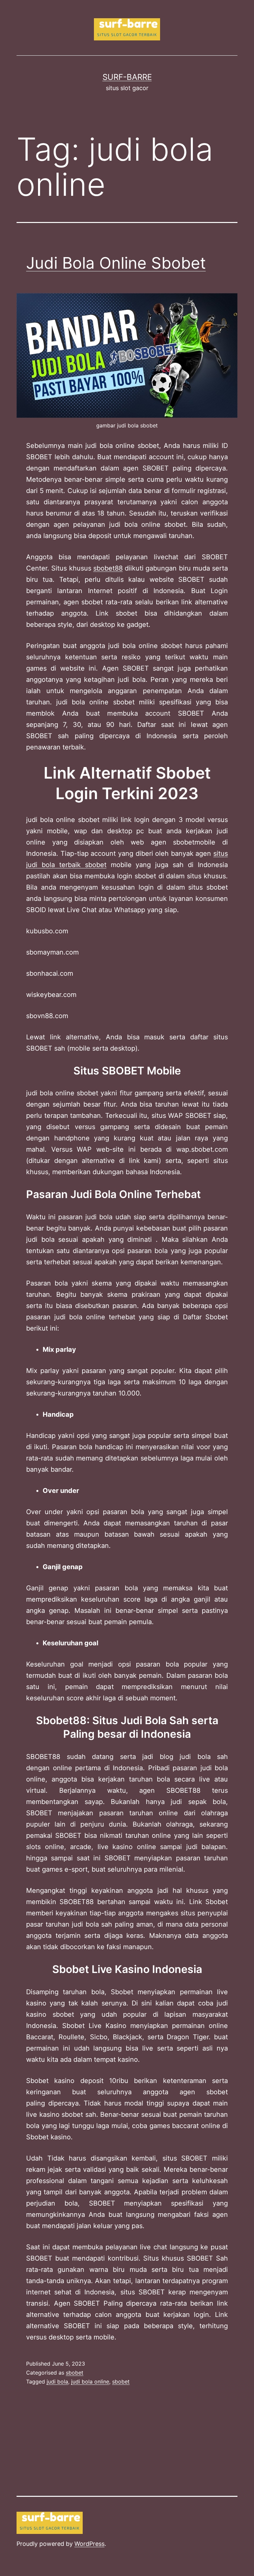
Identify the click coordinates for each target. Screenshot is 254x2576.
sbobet (75, 2373)
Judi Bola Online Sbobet (116, 263)
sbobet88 (108, 568)
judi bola (57, 2382)
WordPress (89, 2544)
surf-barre (127, 77)
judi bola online (90, 2382)
